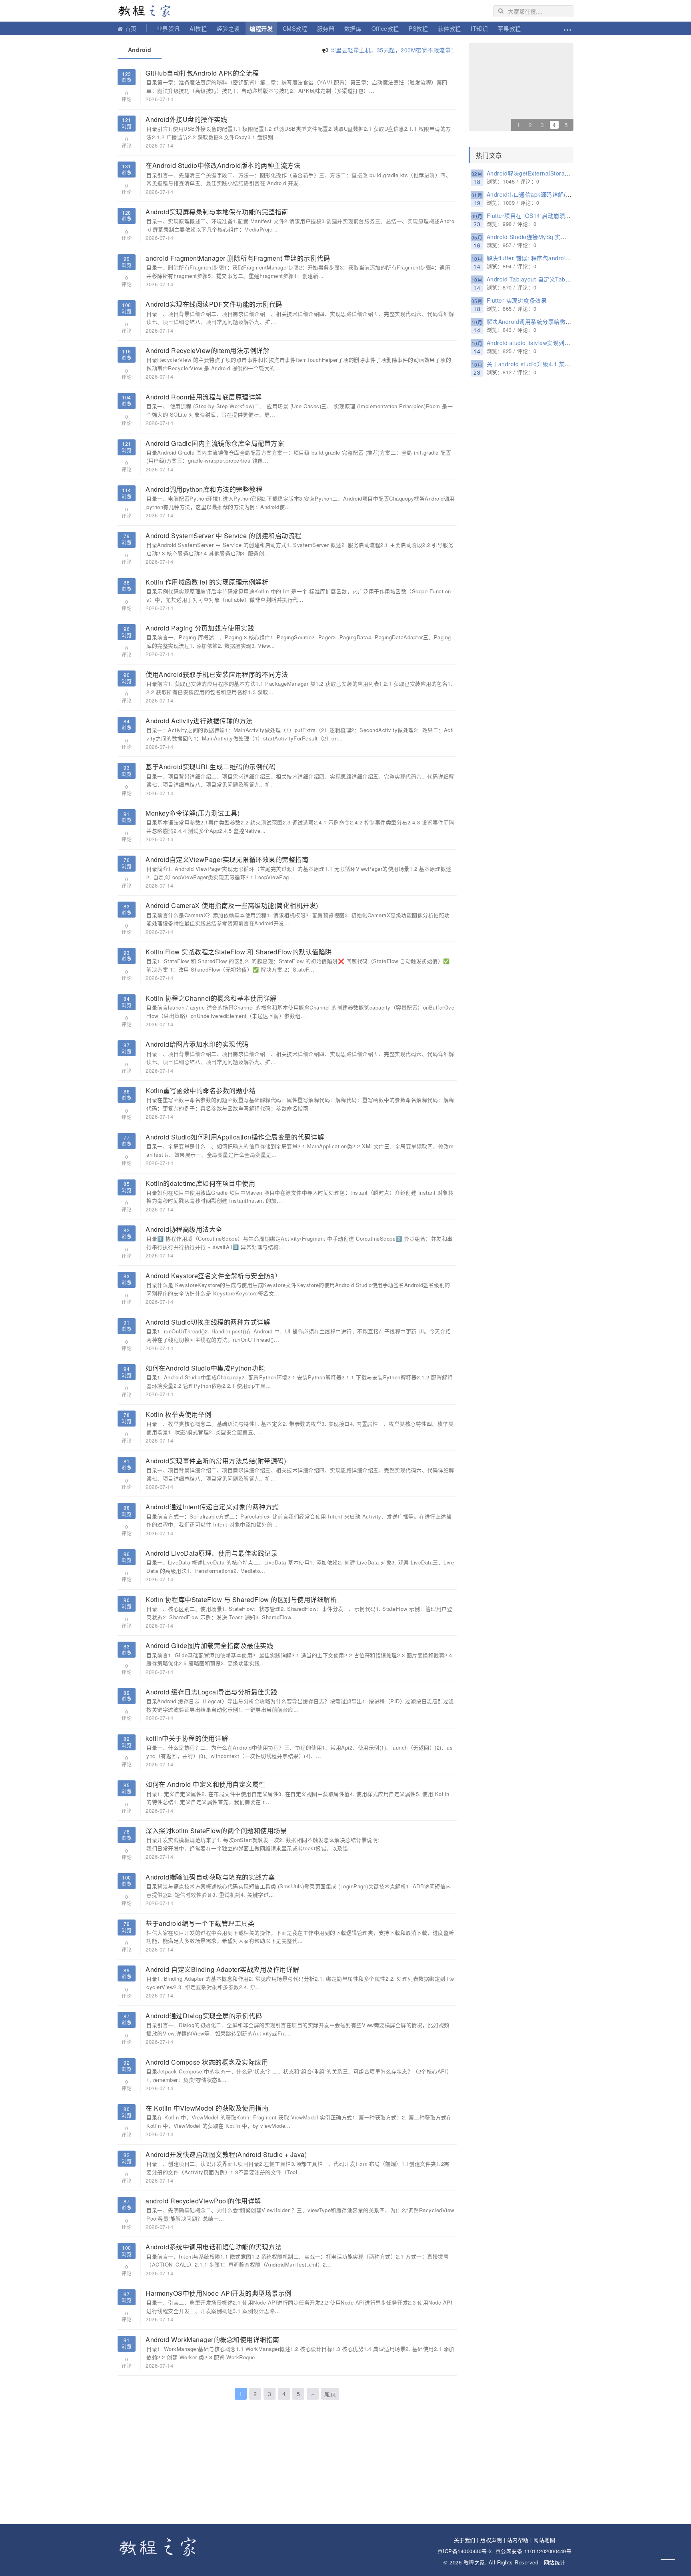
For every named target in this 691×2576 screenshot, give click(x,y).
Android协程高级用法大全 (184, 1229)
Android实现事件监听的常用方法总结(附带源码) (216, 1461)
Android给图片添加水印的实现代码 (197, 1044)
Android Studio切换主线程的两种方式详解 (208, 1322)
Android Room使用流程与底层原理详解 (204, 397)
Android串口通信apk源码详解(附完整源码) (542, 194)
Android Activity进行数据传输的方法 (199, 721)
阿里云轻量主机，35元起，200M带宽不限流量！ (393, 50)
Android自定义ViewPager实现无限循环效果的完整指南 (227, 859)
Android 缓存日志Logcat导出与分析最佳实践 (212, 1692)
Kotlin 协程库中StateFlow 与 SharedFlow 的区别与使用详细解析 (241, 1599)
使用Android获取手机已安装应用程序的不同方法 (217, 674)
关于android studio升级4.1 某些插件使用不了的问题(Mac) (563, 364)
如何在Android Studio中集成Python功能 (205, 1368)
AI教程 (198, 28)
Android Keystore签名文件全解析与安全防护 (211, 1276)
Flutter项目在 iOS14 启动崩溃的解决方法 (540, 215)
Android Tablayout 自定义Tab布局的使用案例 (546, 279)
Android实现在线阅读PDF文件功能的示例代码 (214, 304)
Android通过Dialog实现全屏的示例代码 (204, 2016)
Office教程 (385, 28)
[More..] (567, 28)
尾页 (330, 2394)
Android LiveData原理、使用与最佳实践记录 (212, 1553)
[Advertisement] (287, 2464)
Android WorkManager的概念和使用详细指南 (213, 2340)
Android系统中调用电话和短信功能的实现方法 (214, 2247)
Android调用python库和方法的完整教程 (204, 489)
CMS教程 (295, 28)
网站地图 (544, 2540)
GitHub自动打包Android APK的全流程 (202, 73)
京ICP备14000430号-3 (465, 2551)
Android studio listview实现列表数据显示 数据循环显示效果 (564, 343)
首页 (131, 28)
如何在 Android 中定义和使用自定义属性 (206, 1784)
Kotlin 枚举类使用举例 (178, 1414)
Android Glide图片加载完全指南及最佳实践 (209, 1645)
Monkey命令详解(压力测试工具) (193, 813)
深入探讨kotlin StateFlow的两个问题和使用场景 (216, 1831)
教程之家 (148, 11)
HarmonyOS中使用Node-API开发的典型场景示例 (219, 2293)
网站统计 (555, 2562)
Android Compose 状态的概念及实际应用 (207, 2062)
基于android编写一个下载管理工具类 (200, 1923)
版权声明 (491, 2540)
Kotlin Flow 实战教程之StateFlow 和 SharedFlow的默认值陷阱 (239, 952)
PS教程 (418, 28)
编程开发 (261, 28)
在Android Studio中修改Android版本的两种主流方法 (223, 165)
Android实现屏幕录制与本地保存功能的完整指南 (217, 212)
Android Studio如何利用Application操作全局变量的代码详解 (235, 1137)
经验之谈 (228, 28)
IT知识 (479, 28)
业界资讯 (168, 28)
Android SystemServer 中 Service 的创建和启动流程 (224, 536)
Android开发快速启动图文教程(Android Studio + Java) (226, 2154)
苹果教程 (509, 28)
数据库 (353, 28)
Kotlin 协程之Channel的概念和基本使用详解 (211, 998)
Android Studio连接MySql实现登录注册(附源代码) (552, 237)
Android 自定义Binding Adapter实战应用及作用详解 (223, 1969)
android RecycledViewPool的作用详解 (203, 2201)
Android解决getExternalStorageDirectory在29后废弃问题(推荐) (570, 173)
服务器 (326, 28)
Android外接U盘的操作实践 (186, 119)
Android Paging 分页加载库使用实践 (200, 628)
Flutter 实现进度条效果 (517, 300)
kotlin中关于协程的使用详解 (187, 1738)
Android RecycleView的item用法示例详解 (208, 350)
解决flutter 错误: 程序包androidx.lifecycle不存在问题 (556, 258)
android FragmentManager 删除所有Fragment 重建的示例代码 (238, 258)
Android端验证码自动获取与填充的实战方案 (210, 1877)
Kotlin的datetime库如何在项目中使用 (200, 1183)
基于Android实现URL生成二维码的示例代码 (211, 767)
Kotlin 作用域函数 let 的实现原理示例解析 (207, 582)
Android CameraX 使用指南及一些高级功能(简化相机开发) (232, 905)
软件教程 (449, 28)
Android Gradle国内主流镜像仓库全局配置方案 (215, 443)
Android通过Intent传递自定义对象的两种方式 (212, 1507)
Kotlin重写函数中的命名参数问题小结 (201, 1090)
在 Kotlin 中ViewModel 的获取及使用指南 (207, 2108)
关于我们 (465, 2540)
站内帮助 (518, 2540)
